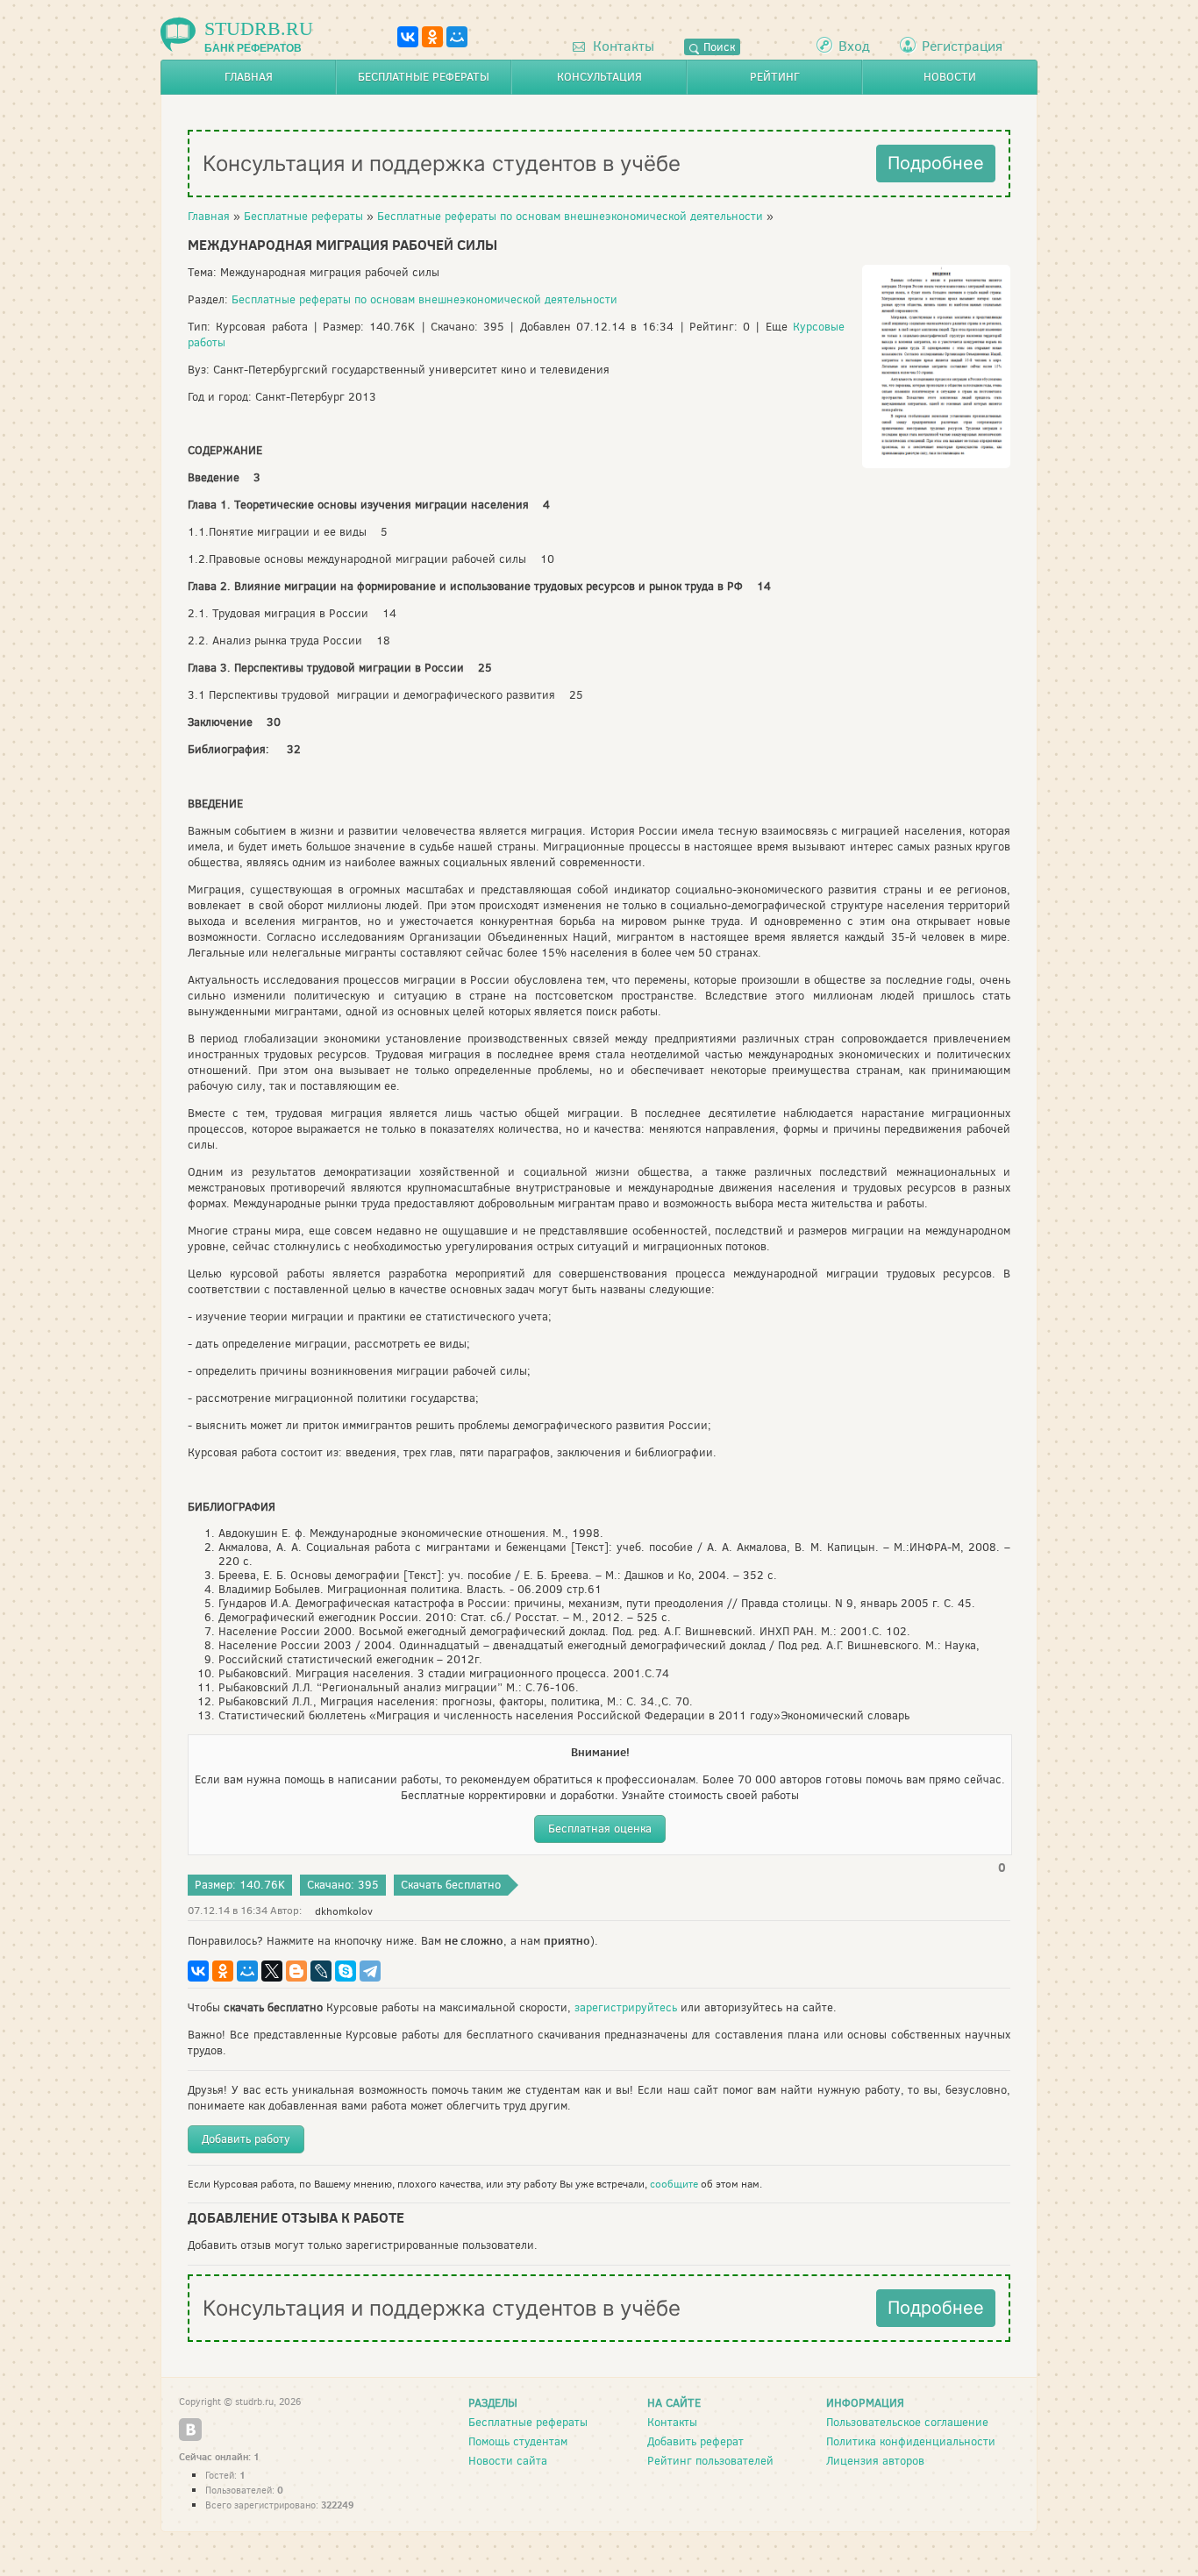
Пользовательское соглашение (907, 2422)
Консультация (599, 77)
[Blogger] (296, 1971)
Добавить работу (246, 2139)
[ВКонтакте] (408, 37)
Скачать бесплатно (451, 1885)
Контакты (622, 46)
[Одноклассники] (432, 37)
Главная (249, 77)
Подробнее (936, 163)
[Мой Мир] (457, 37)
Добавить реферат (695, 2441)
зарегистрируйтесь (626, 2007)
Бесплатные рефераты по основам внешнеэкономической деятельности (570, 216)
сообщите (674, 2184)
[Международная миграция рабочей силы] (936, 464)
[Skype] (346, 1971)
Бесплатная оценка (600, 1829)
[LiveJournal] (321, 1971)
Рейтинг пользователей (710, 2461)
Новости (950, 77)
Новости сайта (508, 2461)
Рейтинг (775, 77)
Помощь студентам (518, 2441)
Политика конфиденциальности (911, 2441)
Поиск (717, 47)
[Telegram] (370, 1971)
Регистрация (962, 46)
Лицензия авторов (875, 2461)
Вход (854, 46)
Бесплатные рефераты (424, 77)
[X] (272, 1971)
